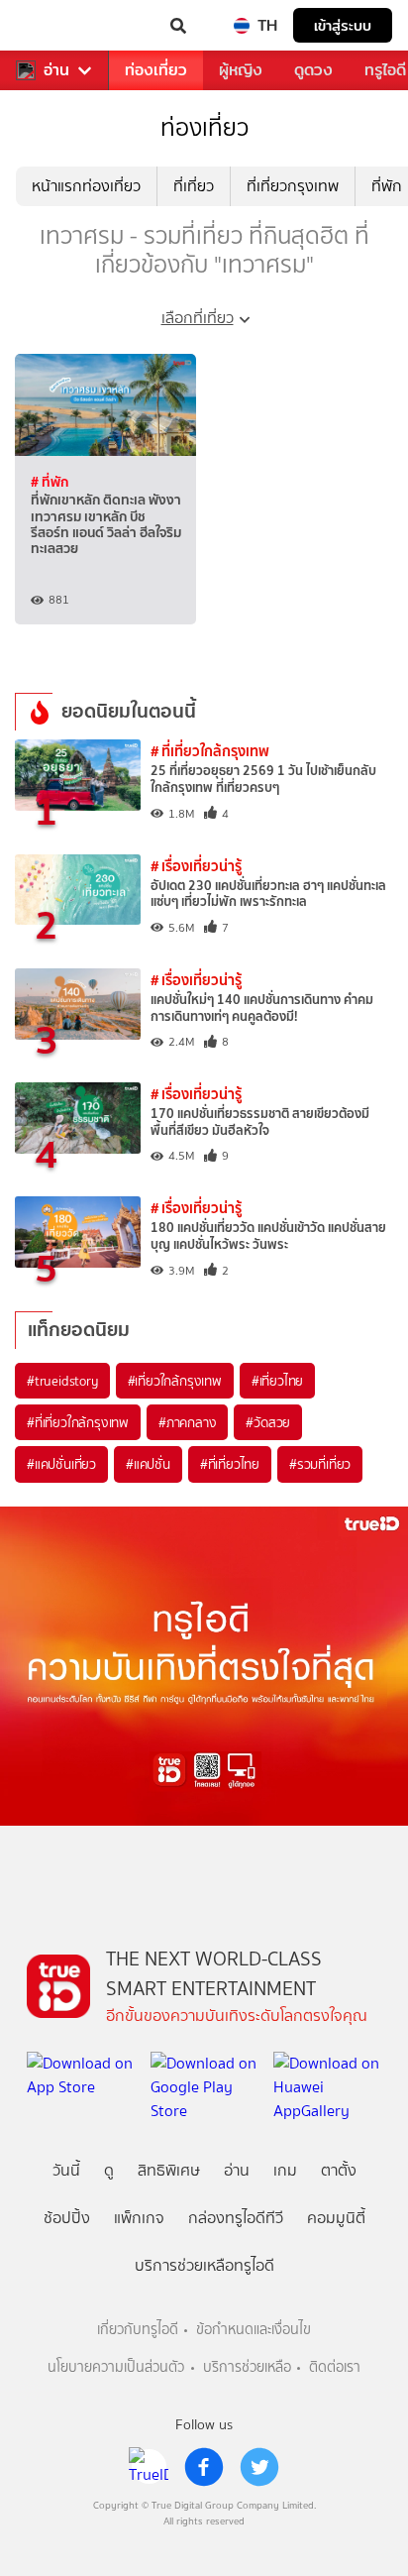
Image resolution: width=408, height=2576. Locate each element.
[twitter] (259, 2467)
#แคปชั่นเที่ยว (61, 1464)
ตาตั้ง (339, 2170)
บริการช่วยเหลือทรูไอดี (204, 2265)
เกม (285, 2170)
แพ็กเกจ (139, 2218)
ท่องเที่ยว (156, 70)
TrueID (55, 26)
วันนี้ (66, 2170)
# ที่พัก (50, 482)
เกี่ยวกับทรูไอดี (138, 2330)
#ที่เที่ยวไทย (230, 1464)
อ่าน (56, 70)
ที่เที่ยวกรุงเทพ (293, 186)
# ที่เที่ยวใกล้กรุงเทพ (210, 751)
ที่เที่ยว (194, 186)
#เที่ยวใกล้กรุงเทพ (175, 1381)
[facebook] (204, 2467)
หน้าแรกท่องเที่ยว (86, 186)
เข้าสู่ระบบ (343, 25)
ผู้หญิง (241, 70)
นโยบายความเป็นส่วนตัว (116, 2367)
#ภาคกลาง (187, 1422)
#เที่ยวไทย (277, 1381)
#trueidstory (62, 1381)
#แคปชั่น (148, 1464)
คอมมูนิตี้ (336, 2218)
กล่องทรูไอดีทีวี (236, 2218)
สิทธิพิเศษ (169, 2170)
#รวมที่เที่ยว (320, 1464)
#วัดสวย (268, 1422)
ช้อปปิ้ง (67, 2218)
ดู (109, 2170)
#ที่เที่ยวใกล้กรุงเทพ (78, 1422)
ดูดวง (313, 70)
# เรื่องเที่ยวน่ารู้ (196, 866)
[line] (149, 2467)
